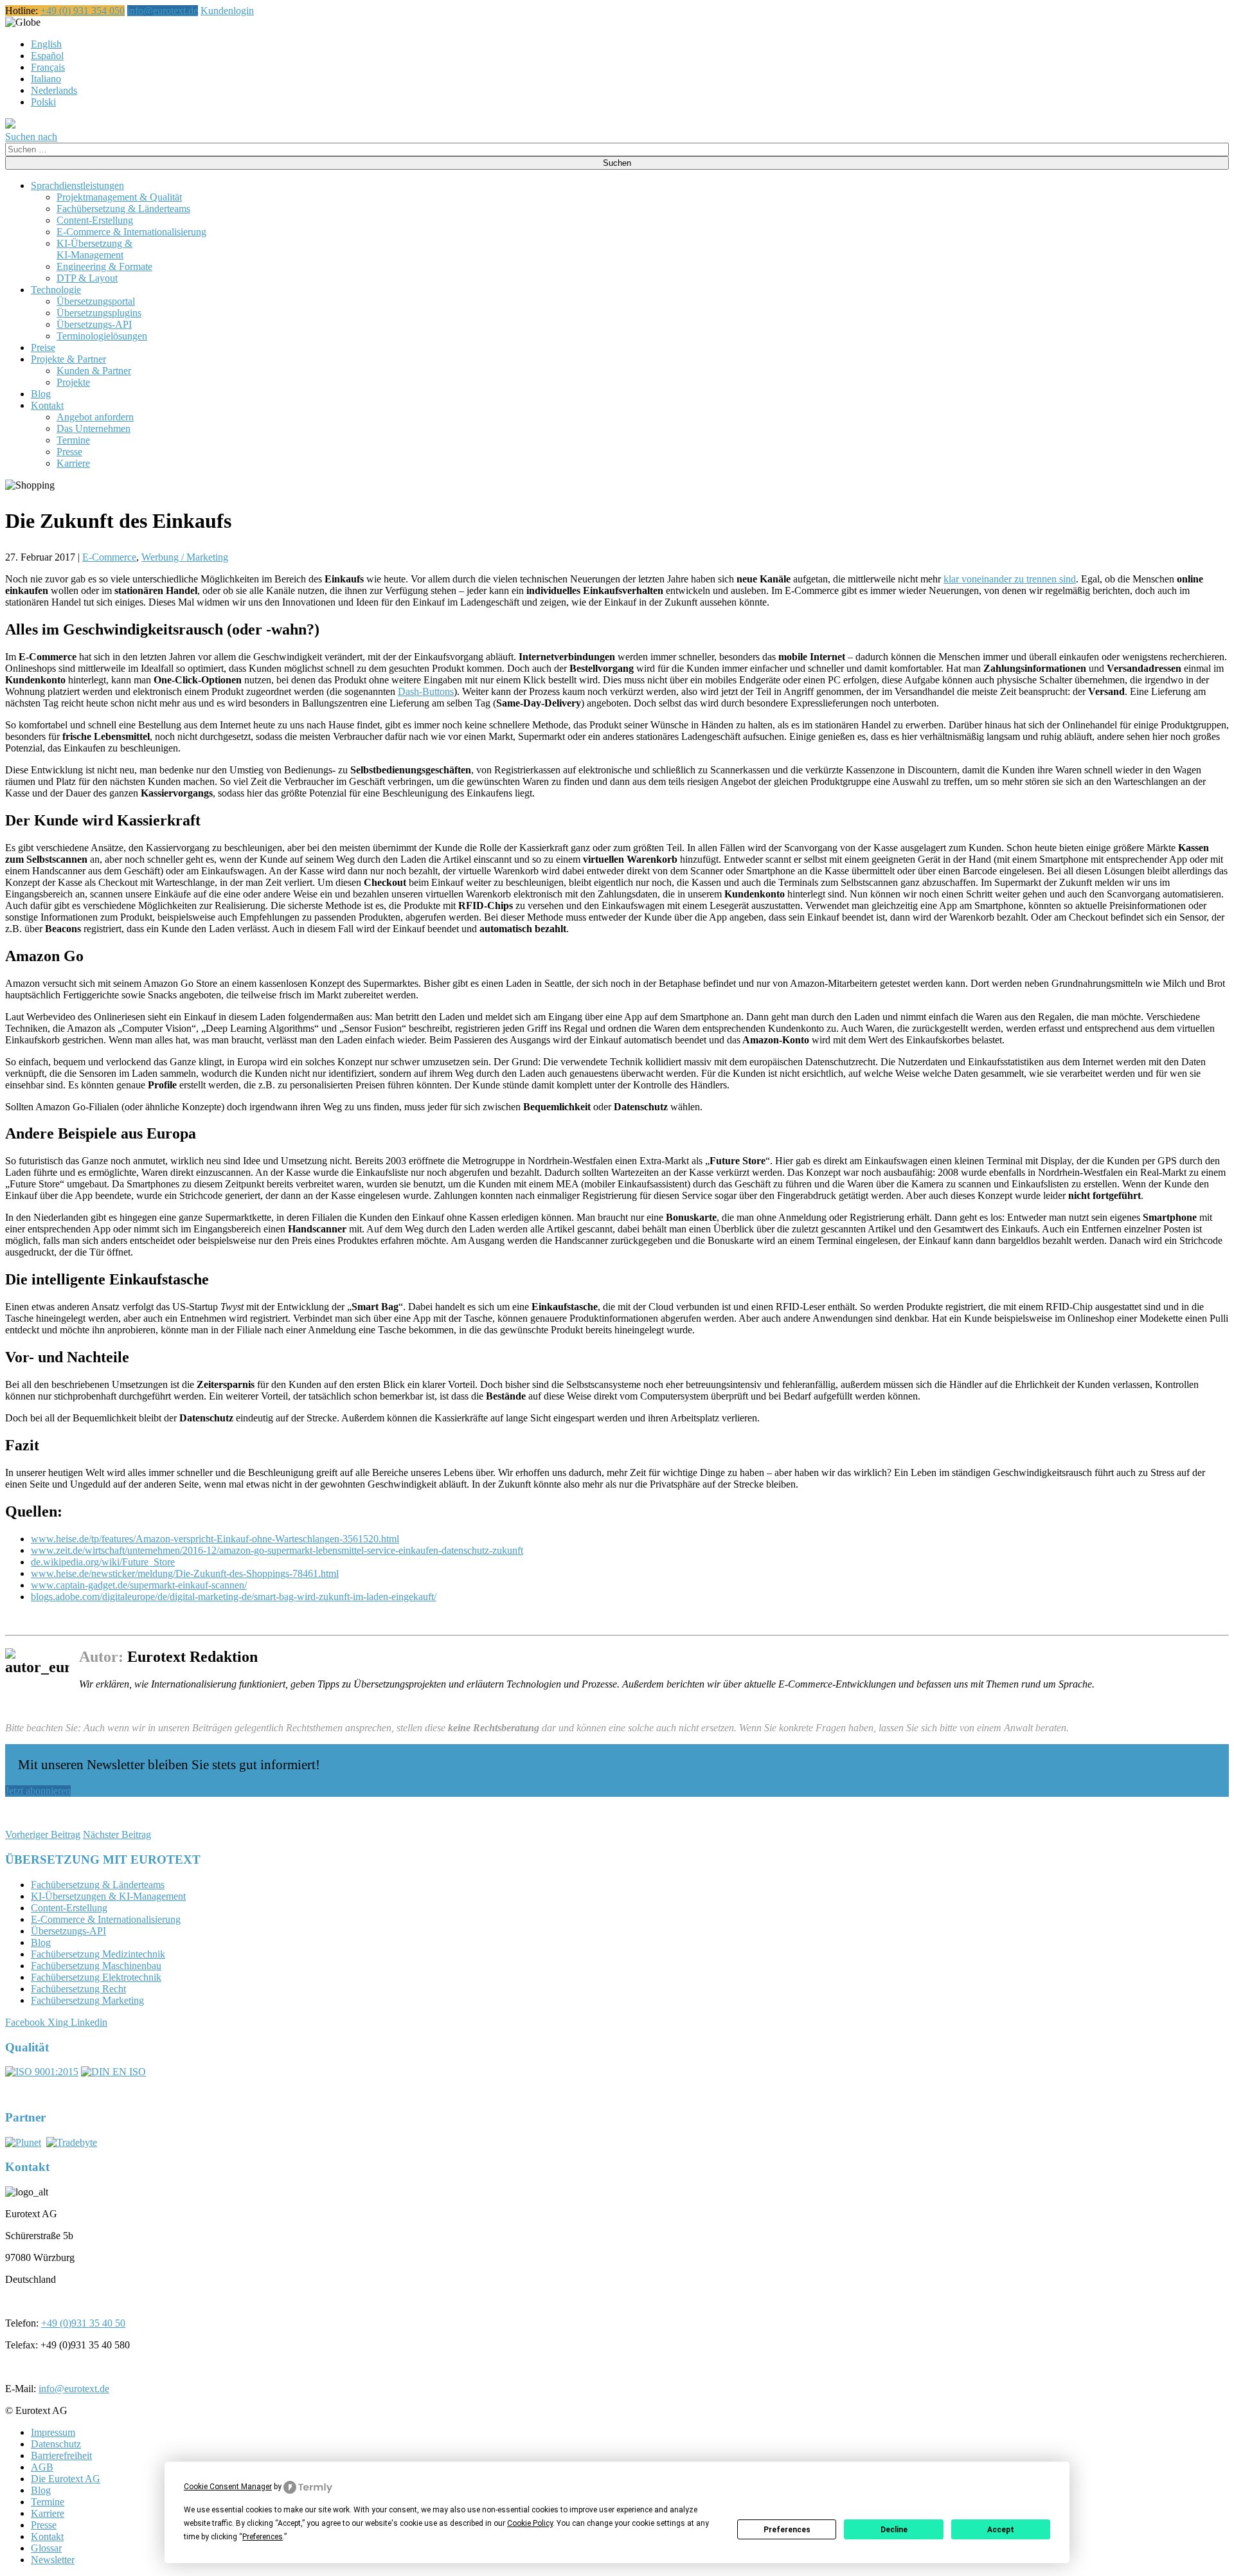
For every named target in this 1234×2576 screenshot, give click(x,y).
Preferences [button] (263, 2537)
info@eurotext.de (163, 11)
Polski (43, 102)
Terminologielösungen (102, 336)
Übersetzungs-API (94, 324)
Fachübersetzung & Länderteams (123, 209)
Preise (43, 347)
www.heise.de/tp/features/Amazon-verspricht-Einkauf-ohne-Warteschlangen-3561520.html (215, 1539)
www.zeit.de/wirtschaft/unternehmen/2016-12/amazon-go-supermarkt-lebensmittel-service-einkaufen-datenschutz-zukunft (277, 1550)
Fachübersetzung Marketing (87, 2000)
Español (47, 56)
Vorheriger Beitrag (43, 1834)
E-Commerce (109, 557)
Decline (894, 2530)
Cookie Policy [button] (530, 2523)
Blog (41, 394)
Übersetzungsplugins (99, 313)
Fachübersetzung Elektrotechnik (96, 1977)
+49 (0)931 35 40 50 (83, 2323)
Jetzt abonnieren (38, 1791)
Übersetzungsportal (96, 301)
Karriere (73, 463)
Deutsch (57, 22)
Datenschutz (56, 2444)
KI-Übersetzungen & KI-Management (108, 1896)
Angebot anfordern (95, 417)
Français (48, 67)
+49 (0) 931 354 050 (83, 11)
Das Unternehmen (94, 428)
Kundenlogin (227, 11)
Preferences (787, 2530)
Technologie (56, 290)
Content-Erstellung (95, 220)
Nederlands (54, 90)
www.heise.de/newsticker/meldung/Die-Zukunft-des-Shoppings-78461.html (185, 1573)
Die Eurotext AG (66, 2479)
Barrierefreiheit (61, 2455)
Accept (1001, 2530)
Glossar (46, 2548)
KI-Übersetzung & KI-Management (94, 249)
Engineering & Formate (104, 266)
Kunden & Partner (94, 371)
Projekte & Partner (68, 359)
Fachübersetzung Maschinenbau (96, 1966)
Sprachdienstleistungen (77, 185)
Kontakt (47, 405)
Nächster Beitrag (117, 1834)
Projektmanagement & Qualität (119, 197)
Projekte (73, 382)
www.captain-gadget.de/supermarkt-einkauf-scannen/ (139, 1585)
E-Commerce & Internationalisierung (131, 232)
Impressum (53, 2432)
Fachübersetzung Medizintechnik (98, 1954)
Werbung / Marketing (185, 557)
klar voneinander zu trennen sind (1010, 579)
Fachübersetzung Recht (78, 1989)
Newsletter (53, 2560)
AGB (42, 2467)
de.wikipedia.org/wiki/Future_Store (103, 1562)
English (46, 44)
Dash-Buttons (426, 691)
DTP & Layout (87, 278)
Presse (69, 452)
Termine (73, 440)
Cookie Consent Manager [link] (228, 2487)
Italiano (46, 79)
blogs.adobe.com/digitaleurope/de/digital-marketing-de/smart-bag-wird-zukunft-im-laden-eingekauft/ (234, 1597)
